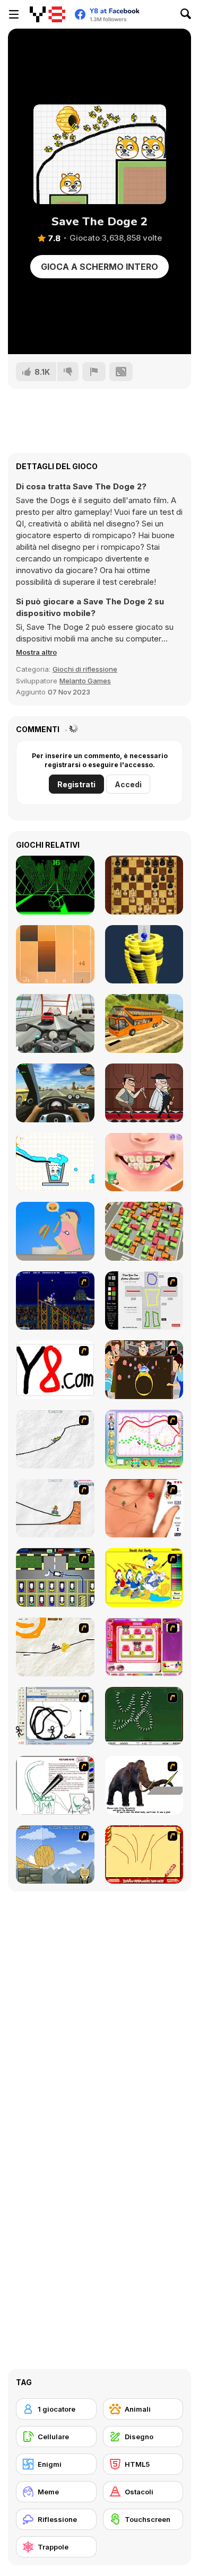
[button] (36, 652)
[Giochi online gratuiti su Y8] (47, 14)
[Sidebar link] (14, 14)
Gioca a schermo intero (99, 267)
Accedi (128, 784)
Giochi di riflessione (85, 669)
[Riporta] (94, 372)
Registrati (76, 784)
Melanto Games (85, 681)
